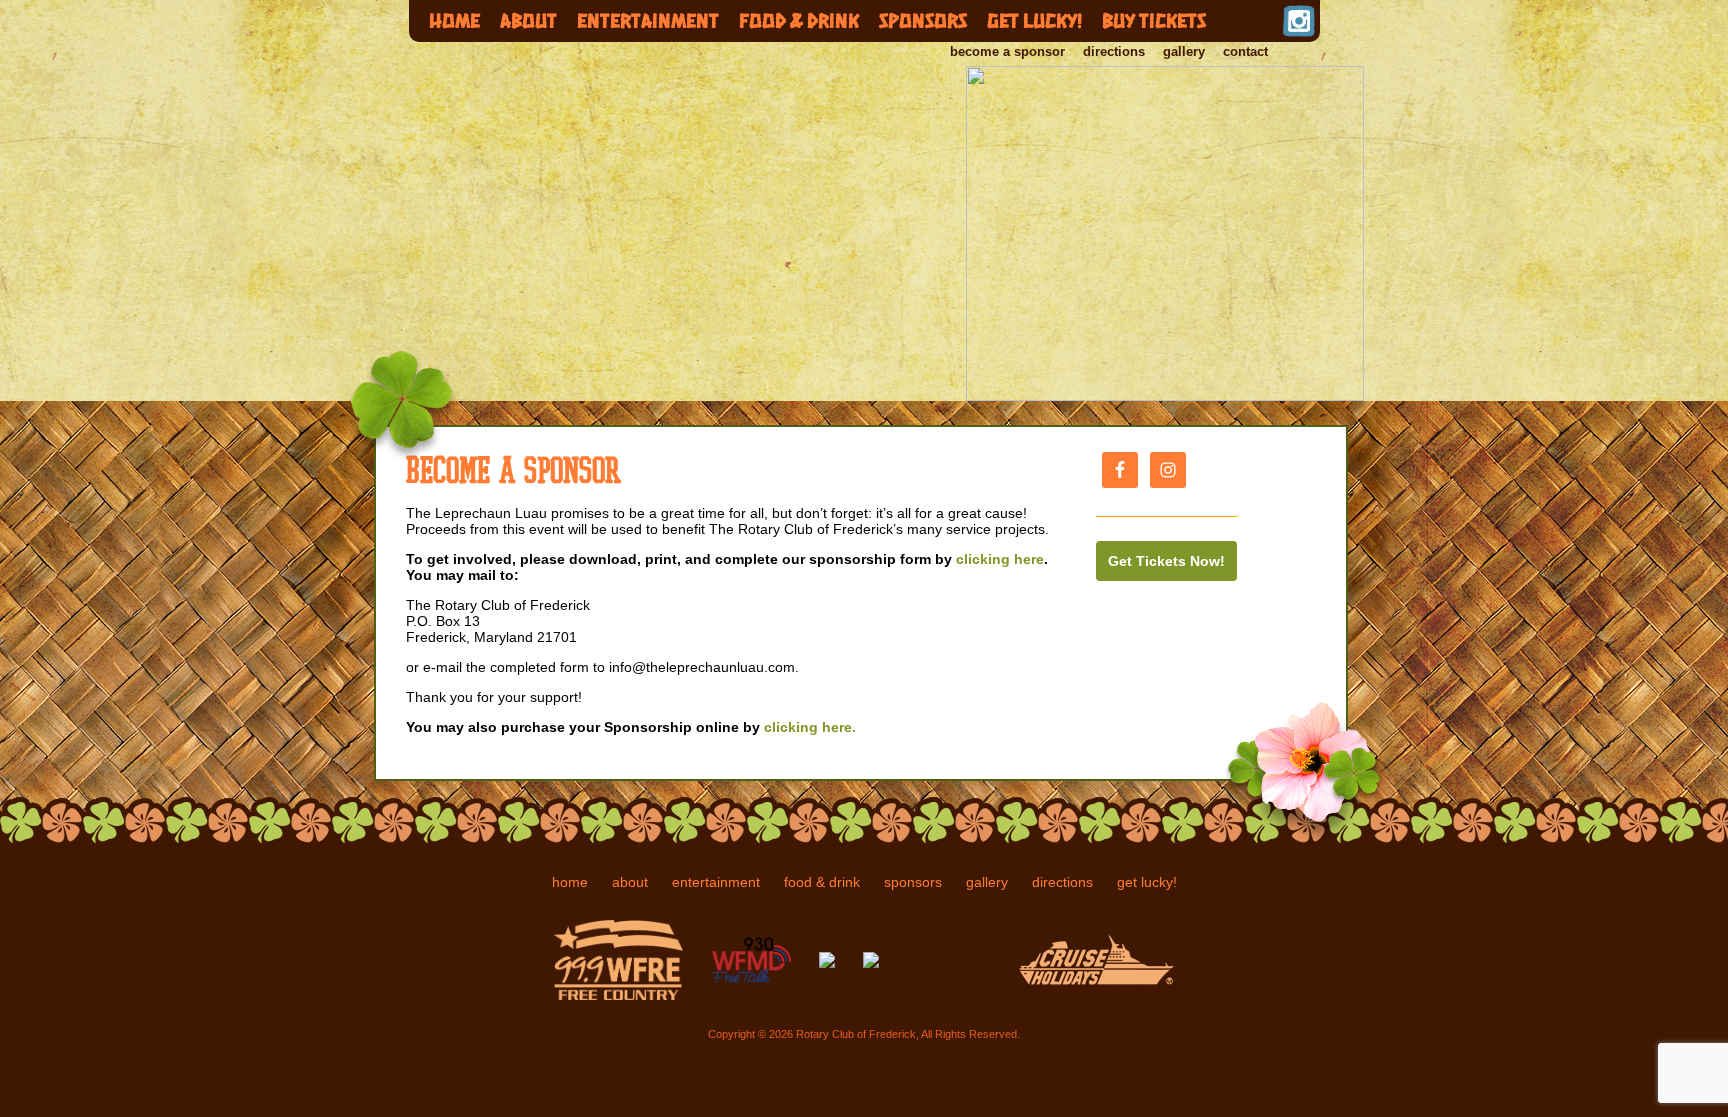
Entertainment (648, 20)
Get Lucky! (1034, 20)
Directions (1114, 51)
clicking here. (808, 727)
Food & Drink (799, 20)
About (528, 20)
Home (454, 20)
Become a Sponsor (1007, 51)
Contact (1245, 51)
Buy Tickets (1154, 20)
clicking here (1000, 559)
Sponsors (923, 20)
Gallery (1184, 51)
